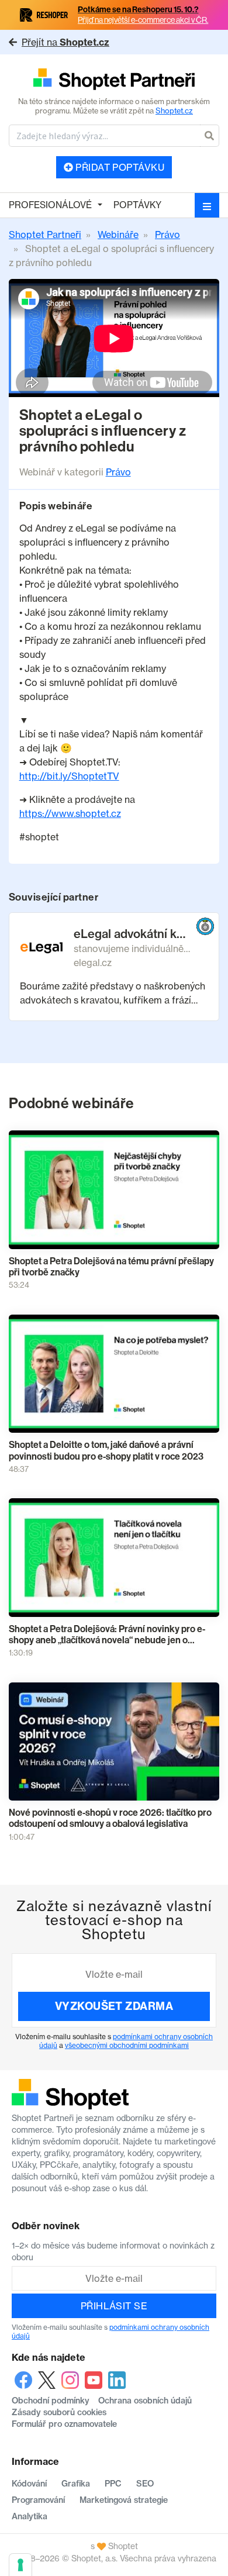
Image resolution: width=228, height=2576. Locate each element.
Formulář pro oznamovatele (64, 2424)
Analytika (30, 2516)
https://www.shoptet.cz (70, 813)
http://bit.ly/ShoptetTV (69, 776)
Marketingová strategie (124, 2500)
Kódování (29, 2484)
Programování (38, 2500)
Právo (118, 472)
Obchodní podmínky (51, 2401)
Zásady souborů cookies (59, 2412)
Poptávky (137, 205)
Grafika (76, 2484)
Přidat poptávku (119, 167)
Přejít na (65, 42)
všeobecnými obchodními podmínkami (127, 2045)
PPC (113, 2484)
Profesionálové (50, 205)
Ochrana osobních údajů (145, 2401)
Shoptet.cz (174, 111)
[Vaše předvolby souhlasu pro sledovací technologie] (20, 2565)
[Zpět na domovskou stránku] (114, 80)
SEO (145, 2484)
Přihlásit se (114, 2306)
